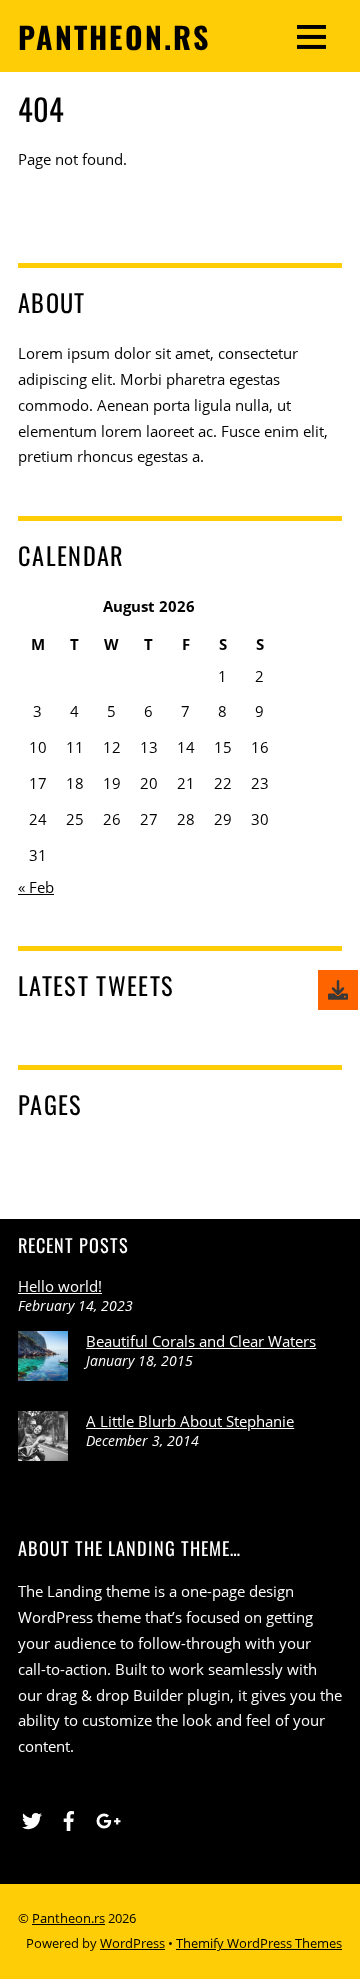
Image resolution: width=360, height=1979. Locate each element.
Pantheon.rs (68, 1918)
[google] (106, 1818)
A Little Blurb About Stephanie (190, 1421)
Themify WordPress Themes (259, 1943)
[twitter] (32, 1818)
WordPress (132, 1943)
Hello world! (60, 1286)
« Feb (36, 887)
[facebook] (69, 1818)
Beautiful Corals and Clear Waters (201, 1341)
